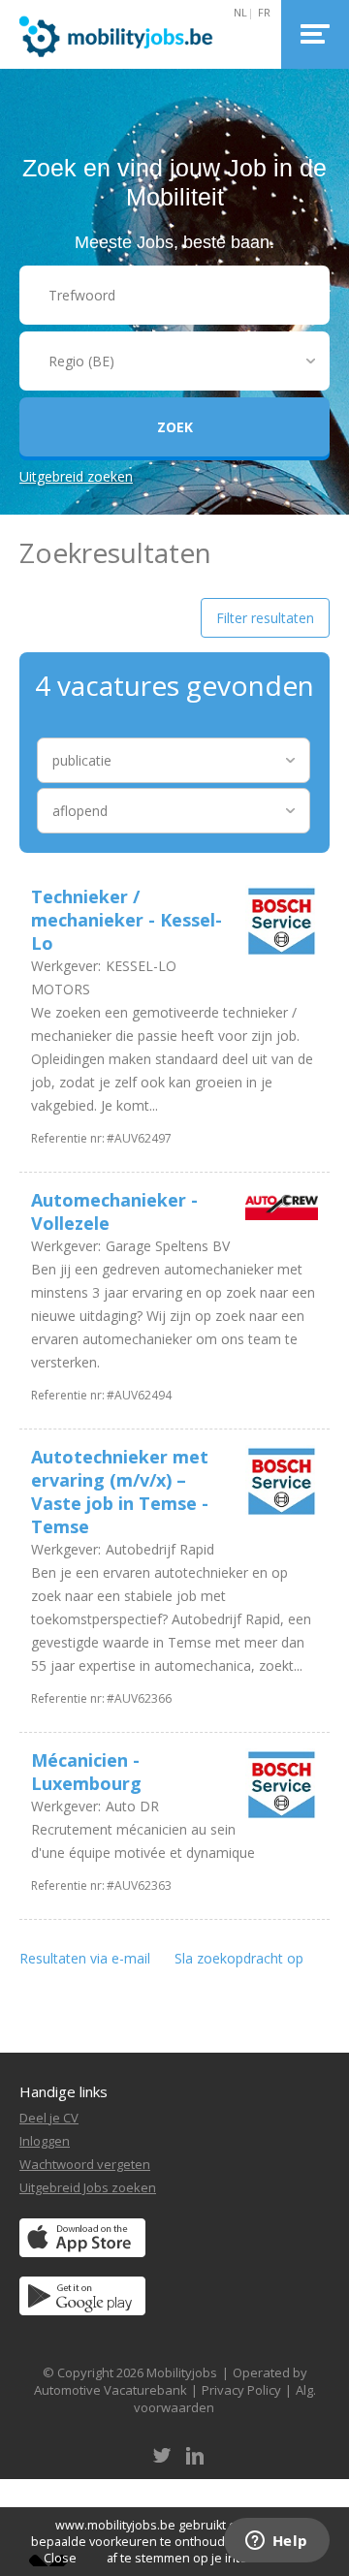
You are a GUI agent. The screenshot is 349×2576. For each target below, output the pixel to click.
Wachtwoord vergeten (85, 2164)
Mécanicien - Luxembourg (86, 1772)
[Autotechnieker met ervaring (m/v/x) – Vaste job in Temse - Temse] (277, 1484)
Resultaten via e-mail (85, 1958)
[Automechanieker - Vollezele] (277, 1207)
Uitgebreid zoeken (76, 476)
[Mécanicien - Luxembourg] (277, 1788)
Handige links (63, 2091)
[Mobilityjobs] (137, 34)
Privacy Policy (241, 2390)
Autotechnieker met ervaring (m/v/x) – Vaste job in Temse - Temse (120, 1492)
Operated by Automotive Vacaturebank (171, 2381)
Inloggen (45, 2141)
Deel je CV (49, 2118)
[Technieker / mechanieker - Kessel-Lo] (277, 924)
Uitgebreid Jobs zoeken (88, 2187)
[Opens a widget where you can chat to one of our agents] (276, 2542)
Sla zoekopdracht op (239, 1958)
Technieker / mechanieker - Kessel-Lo (127, 920)
